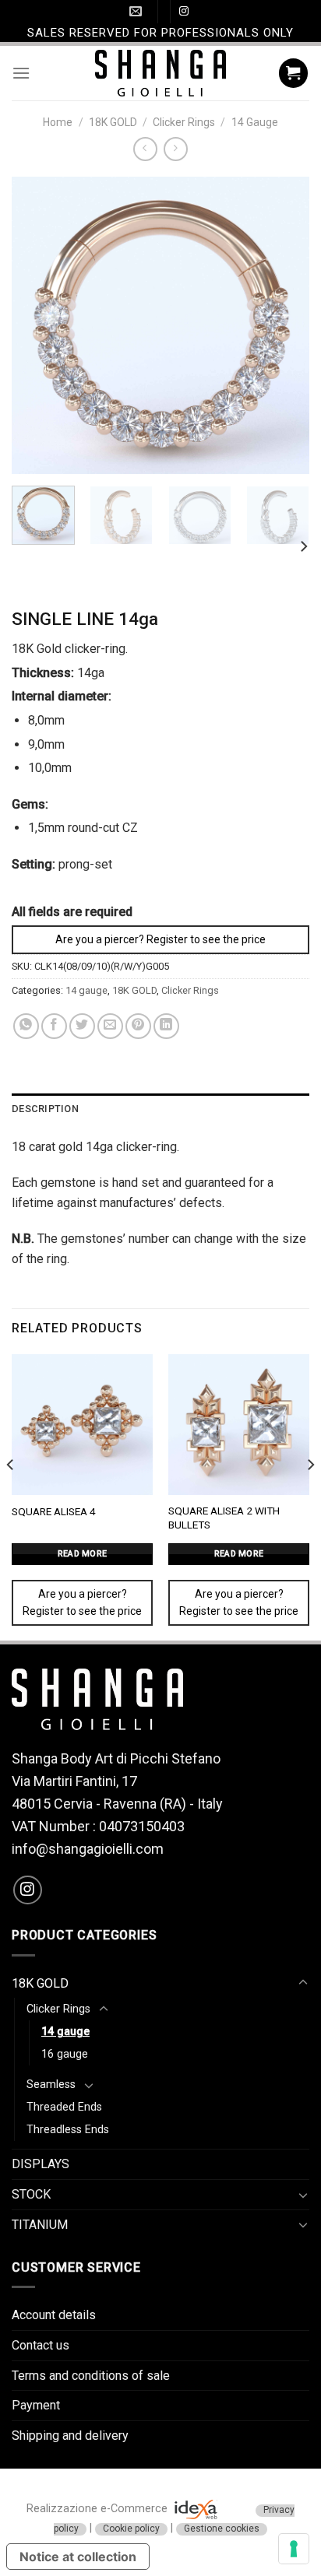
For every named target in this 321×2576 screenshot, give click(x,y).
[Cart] (294, 73)
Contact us (41, 2345)
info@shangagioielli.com (88, 1849)
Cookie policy (131, 2529)
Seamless (51, 2085)
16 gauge (65, 2054)
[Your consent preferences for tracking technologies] (294, 2549)
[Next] (284, 325)
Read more (83, 1554)
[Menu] (21, 73)
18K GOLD (113, 122)
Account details (54, 2315)
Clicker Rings (184, 122)
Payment (36, 2405)
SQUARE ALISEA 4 (54, 1511)
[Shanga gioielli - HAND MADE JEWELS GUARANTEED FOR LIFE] (161, 73)
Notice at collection (78, 2557)
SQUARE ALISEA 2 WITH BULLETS (224, 1518)
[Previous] (37, 325)
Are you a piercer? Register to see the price (160, 939)
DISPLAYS (41, 2164)
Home (58, 122)
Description (45, 1109)
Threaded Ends (64, 2107)
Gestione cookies (222, 2529)
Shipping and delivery (70, 2436)
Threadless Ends (68, 2130)
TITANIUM (40, 2225)
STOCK (31, 2194)
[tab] (160, 1109)
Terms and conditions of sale (91, 2376)
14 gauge (255, 122)
